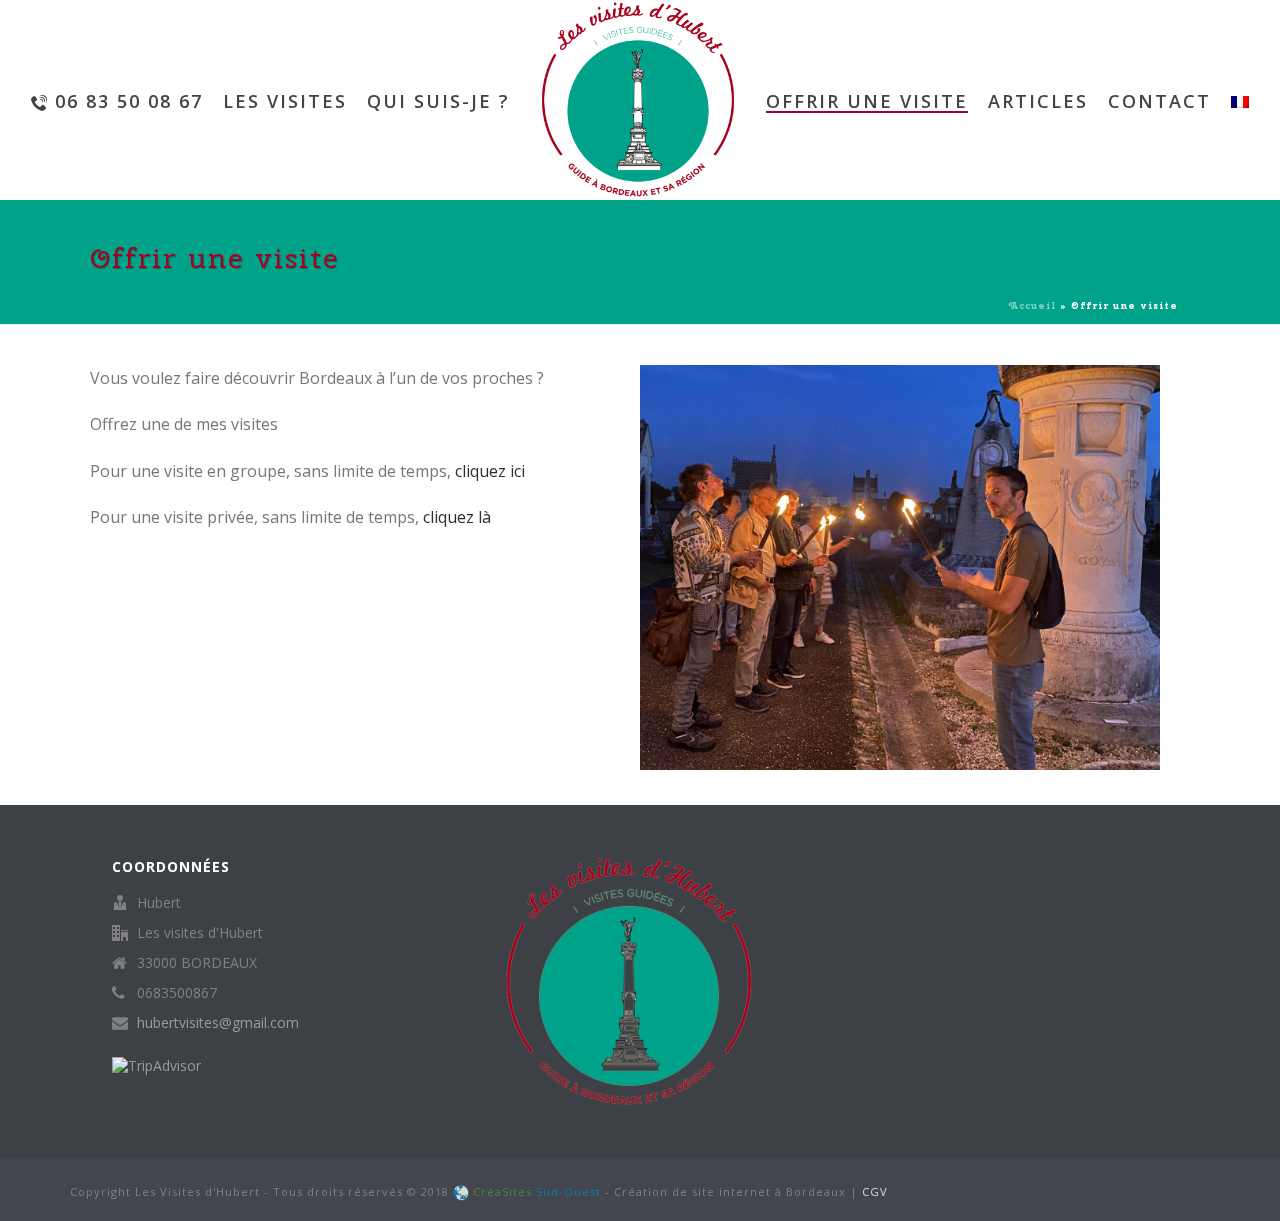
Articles (1038, 101)
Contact (1159, 101)
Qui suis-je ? (438, 101)
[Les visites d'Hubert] (638, 100)
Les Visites (285, 101)
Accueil (1032, 305)
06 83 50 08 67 (129, 101)
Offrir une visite (867, 101)
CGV (875, 1191)
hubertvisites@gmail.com (218, 1023)
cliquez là (457, 517)
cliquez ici (490, 471)
